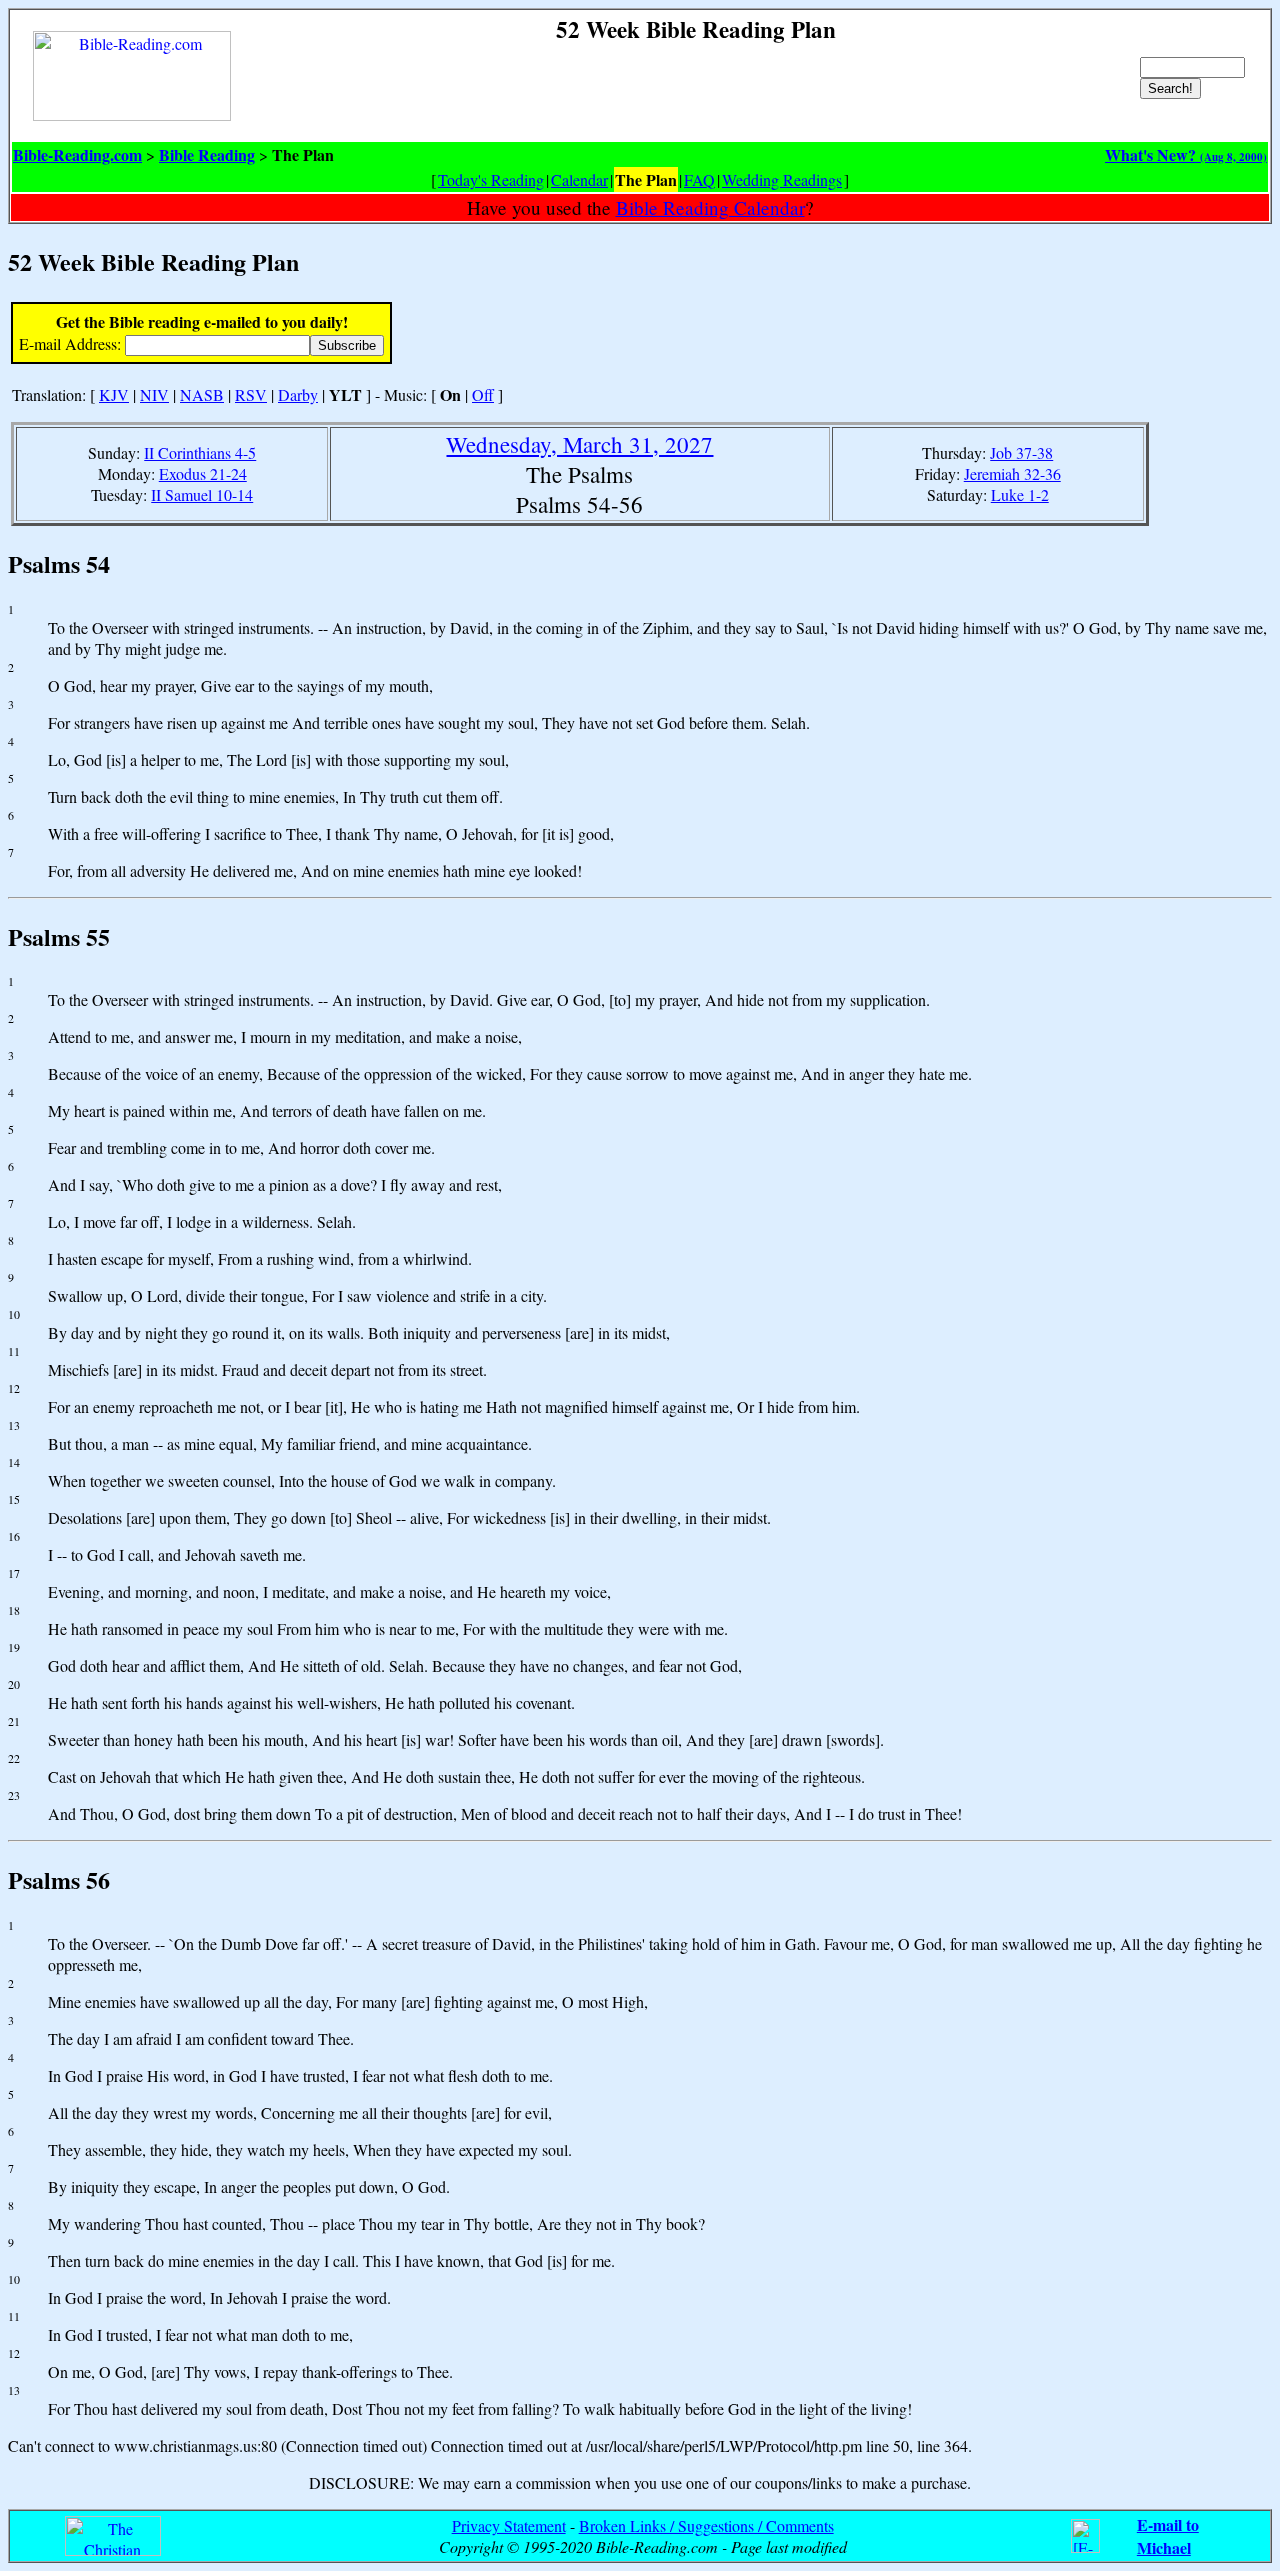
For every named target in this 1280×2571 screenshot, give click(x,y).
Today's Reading (491, 179)
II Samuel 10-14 (202, 494)
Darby (298, 394)
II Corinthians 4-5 (200, 452)
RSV (251, 394)
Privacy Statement (509, 2525)
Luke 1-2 (1020, 494)
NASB (202, 394)
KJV (114, 394)
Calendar (579, 179)
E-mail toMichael (1168, 2536)
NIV (154, 394)
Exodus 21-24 (203, 473)
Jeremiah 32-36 (1012, 473)
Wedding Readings (782, 179)
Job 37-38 (1021, 452)
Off (483, 394)
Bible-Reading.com (77, 154)
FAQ (699, 179)
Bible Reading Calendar (710, 207)
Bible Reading (207, 154)
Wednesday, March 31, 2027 (579, 444)
